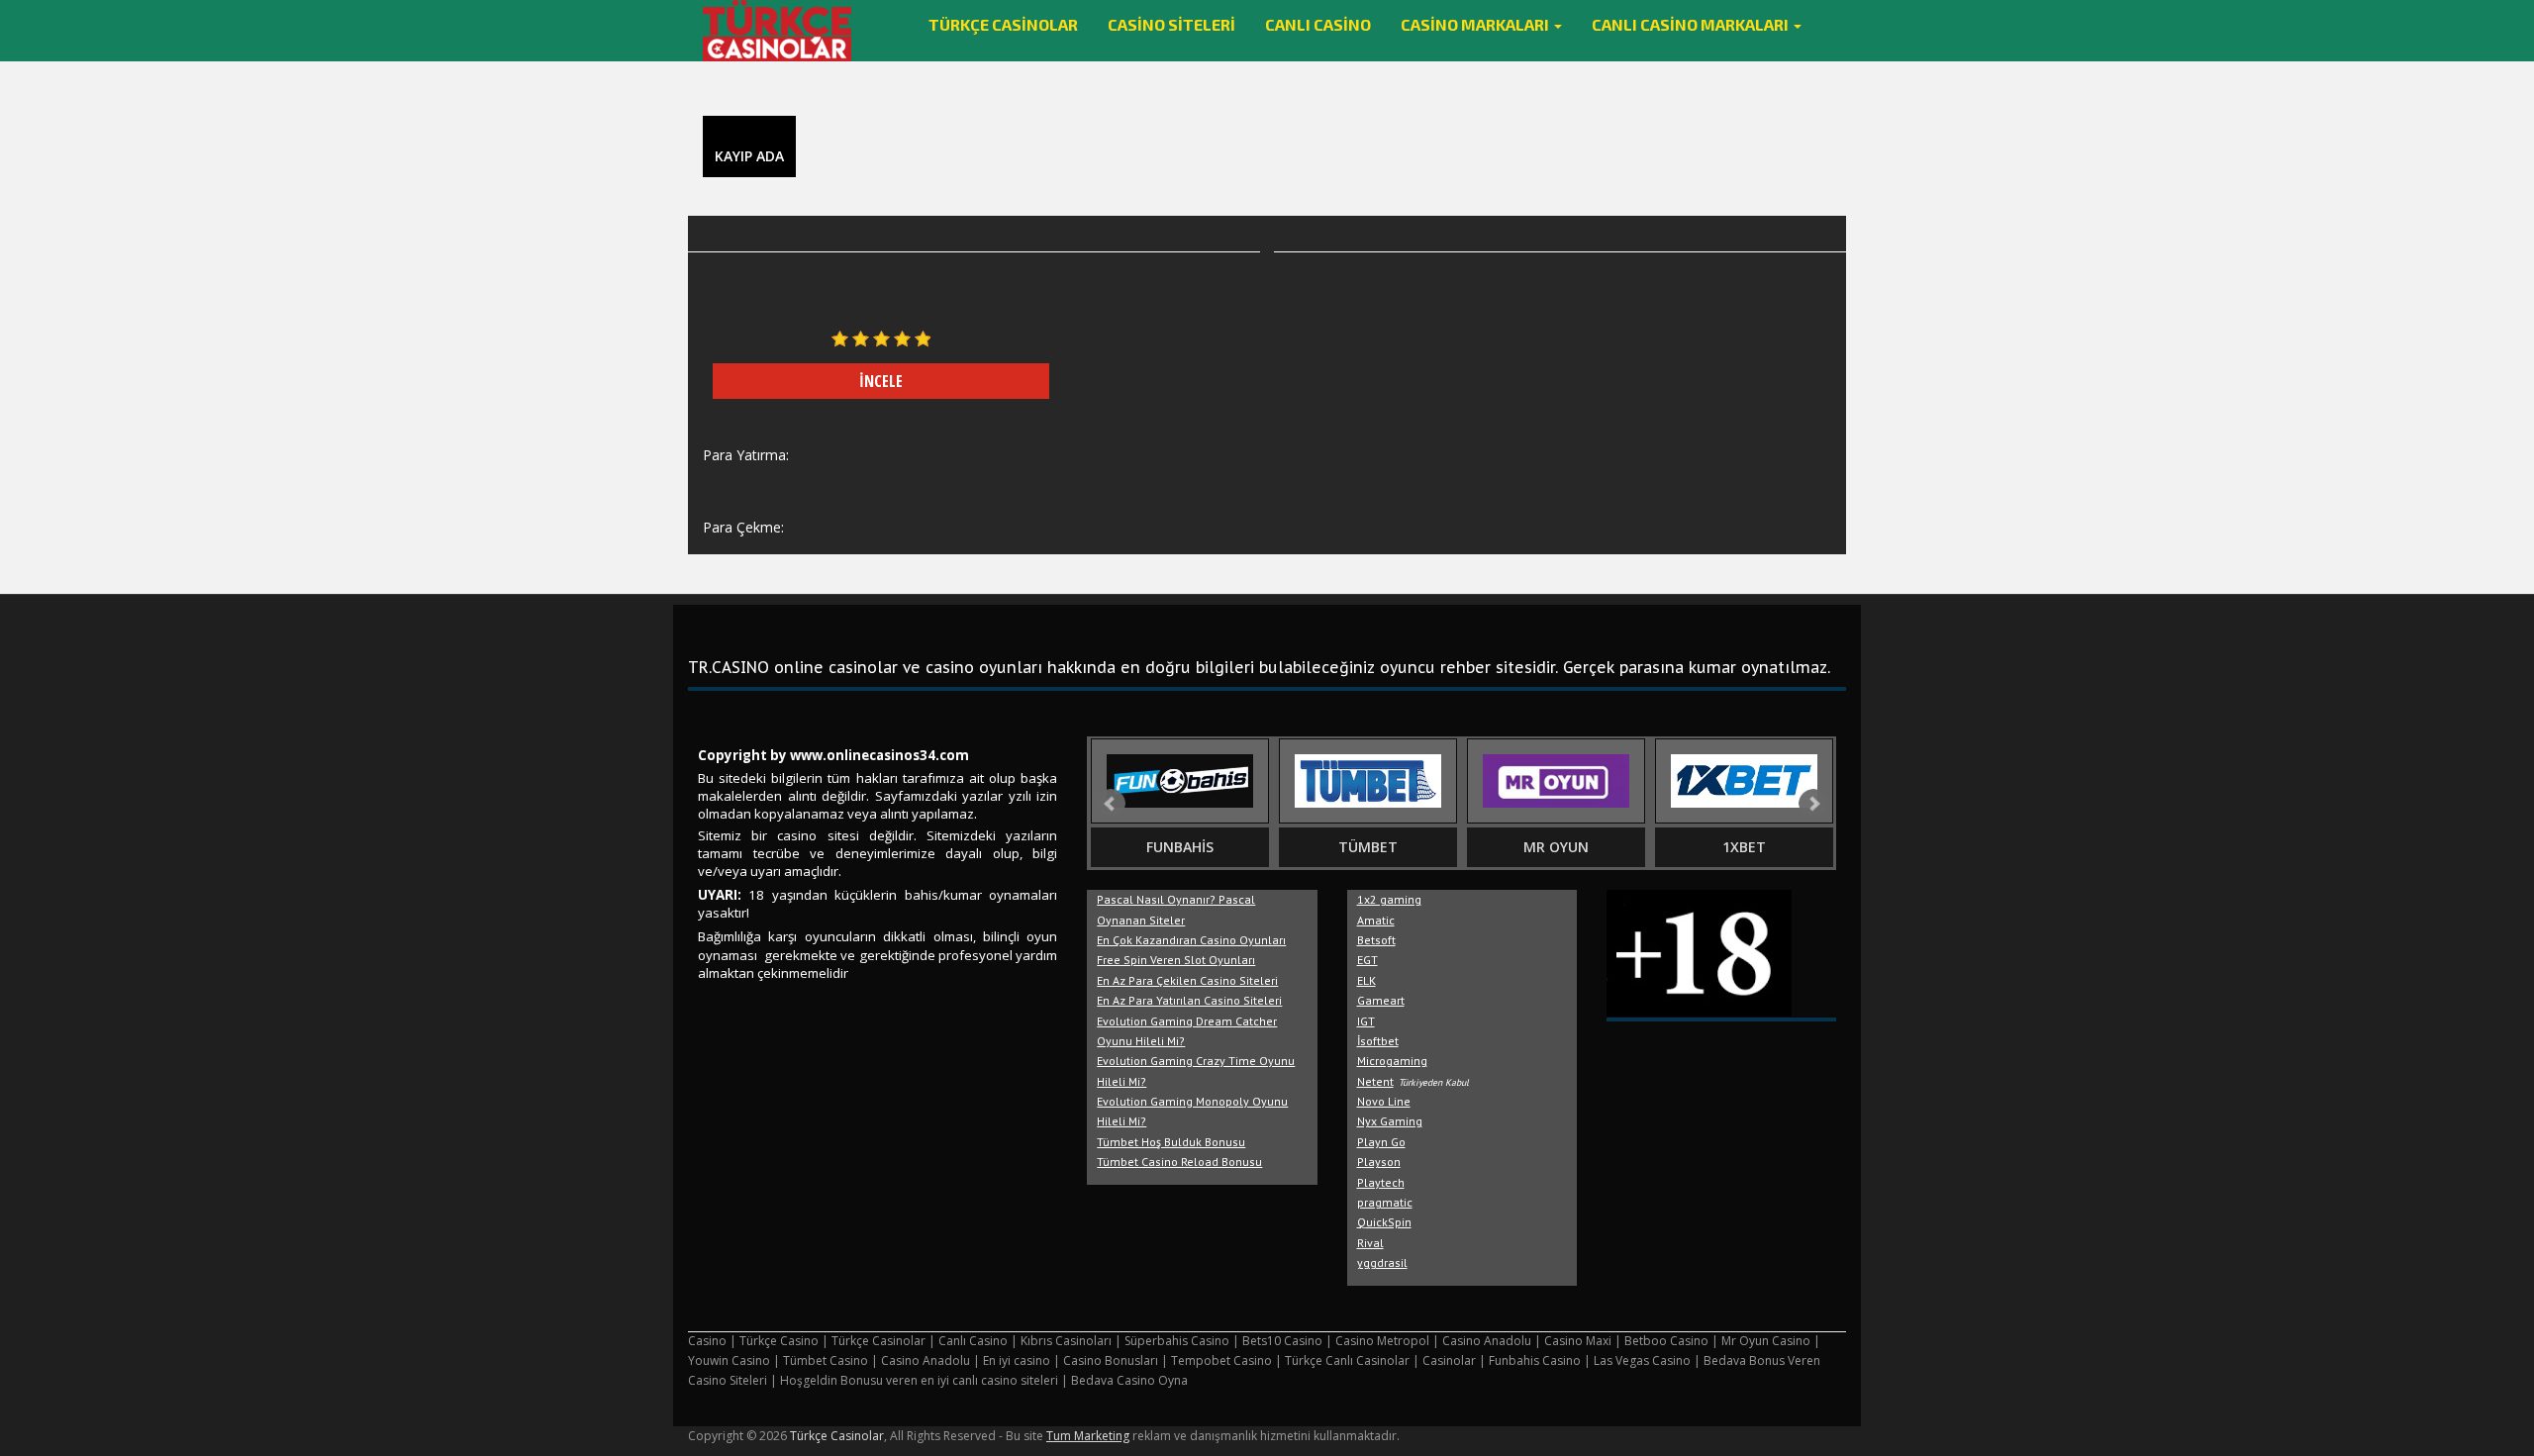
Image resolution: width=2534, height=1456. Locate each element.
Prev (1111, 804)
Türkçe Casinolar (1003, 24)
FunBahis (1180, 847)
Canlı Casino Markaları (1692, 24)
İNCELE (881, 381)
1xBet (1744, 847)
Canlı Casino (1318, 24)
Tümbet (1368, 847)
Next (1813, 804)
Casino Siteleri (1171, 24)
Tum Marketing (1088, 1436)
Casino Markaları (1476, 24)
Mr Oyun (1556, 847)
